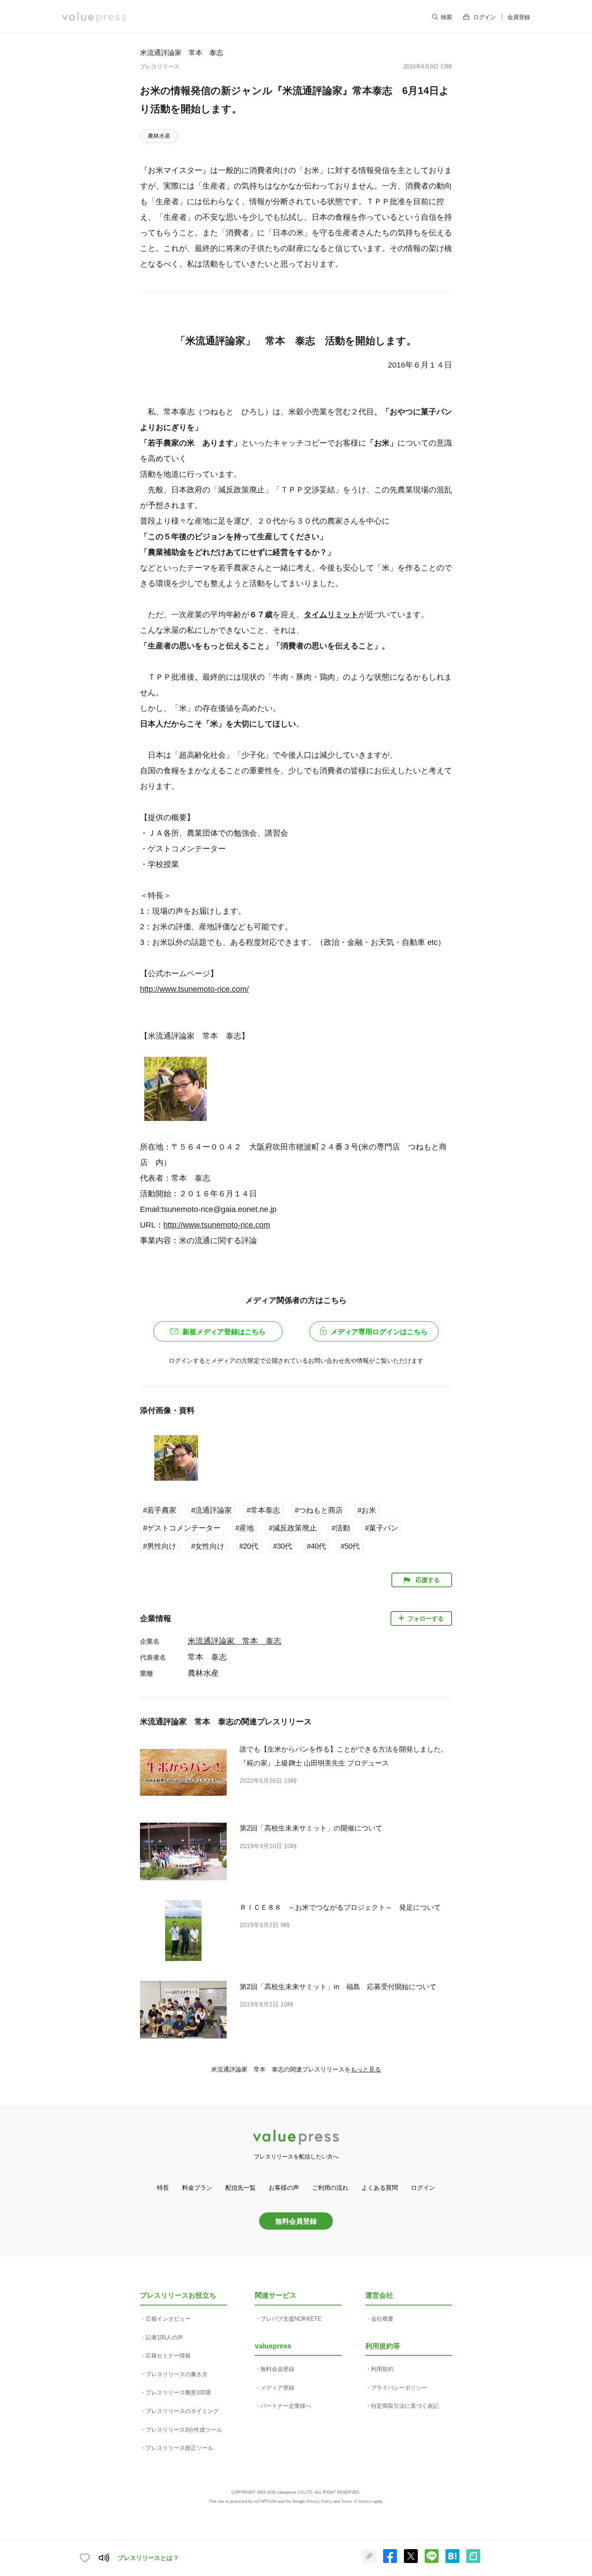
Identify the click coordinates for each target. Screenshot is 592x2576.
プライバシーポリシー (399, 2388)
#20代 (249, 1546)
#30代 (283, 1546)
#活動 (341, 1528)
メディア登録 (277, 2388)
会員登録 (519, 17)
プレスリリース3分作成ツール (184, 2430)
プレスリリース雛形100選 (178, 2392)
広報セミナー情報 (168, 2356)
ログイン (485, 17)
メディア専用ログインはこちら (379, 1332)
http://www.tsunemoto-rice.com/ (194, 989)
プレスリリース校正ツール (179, 2448)
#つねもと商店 (319, 1510)
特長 (163, 2188)
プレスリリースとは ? (148, 2558)
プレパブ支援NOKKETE (291, 2319)
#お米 (367, 1510)
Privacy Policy (319, 2501)
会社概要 (382, 2319)
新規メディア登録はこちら (224, 1332)
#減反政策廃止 (293, 1528)
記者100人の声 (164, 2337)
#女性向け (208, 1546)
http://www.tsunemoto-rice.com (217, 1225)
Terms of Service (356, 2501)
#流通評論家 (211, 1510)
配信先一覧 (241, 2188)
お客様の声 (284, 2188)
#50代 (350, 1546)
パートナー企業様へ (286, 2406)
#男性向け (160, 1546)
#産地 (245, 1528)
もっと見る (366, 2069)
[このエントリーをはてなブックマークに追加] (452, 2561)
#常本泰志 (263, 1510)
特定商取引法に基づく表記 (405, 2406)
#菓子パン (382, 1528)
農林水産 (159, 136)
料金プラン (197, 2188)
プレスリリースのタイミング (182, 2411)
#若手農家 (160, 1510)
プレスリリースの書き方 (177, 2374)
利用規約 (382, 2369)
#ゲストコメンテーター (182, 1528)
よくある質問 (380, 2188)
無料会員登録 (296, 2221)
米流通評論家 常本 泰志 (182, 52)
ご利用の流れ (330, 2188)
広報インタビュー (168, 2319)
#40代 (316, 1546)
